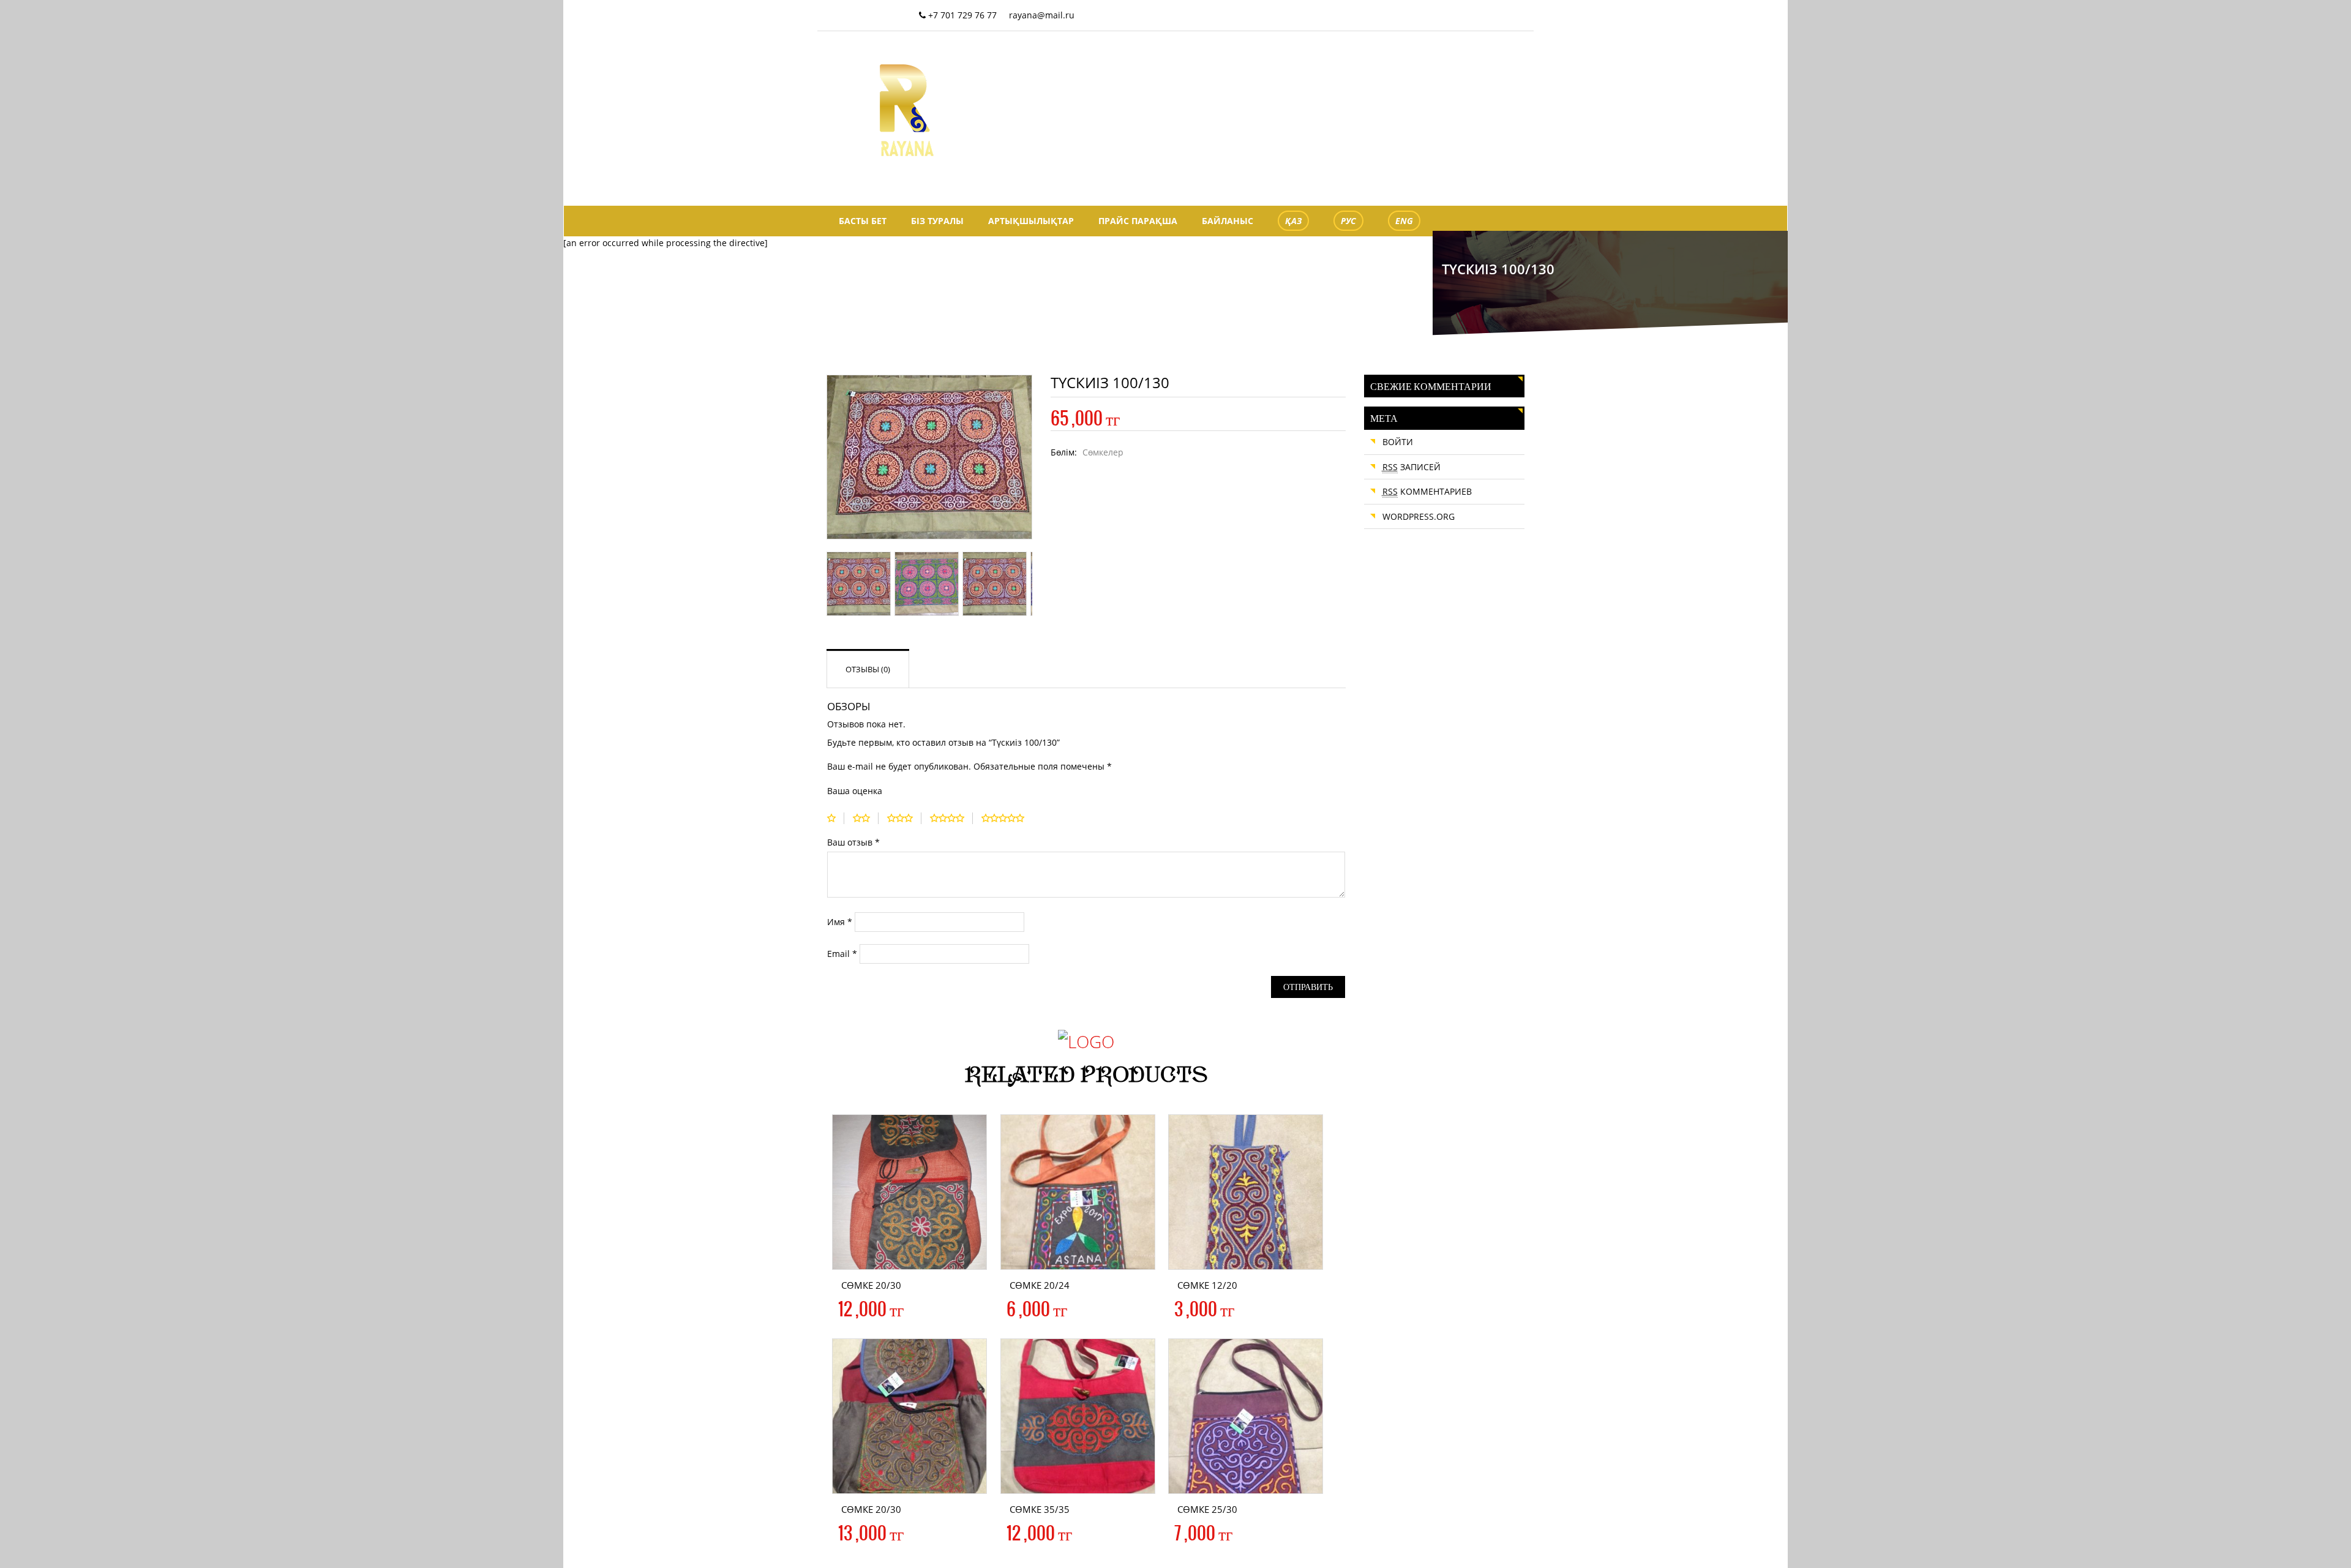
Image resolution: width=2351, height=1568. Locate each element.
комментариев (1427, 491)
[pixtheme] (907, 109)
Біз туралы (937, 221)
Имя (840, 922)
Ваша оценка (855, 791)
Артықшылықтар (1031, 221)
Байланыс (1228, 221)
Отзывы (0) (868, 669)
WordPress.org (1419, 516)
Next (1050, 466)
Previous (809, 466)
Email (842, 954)
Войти (1398, 442)
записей (1412, 467)
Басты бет (863, 221)
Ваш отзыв (853, 842)
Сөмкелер (1103, 452)
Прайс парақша (1138, 221)
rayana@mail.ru (1042, 15)
